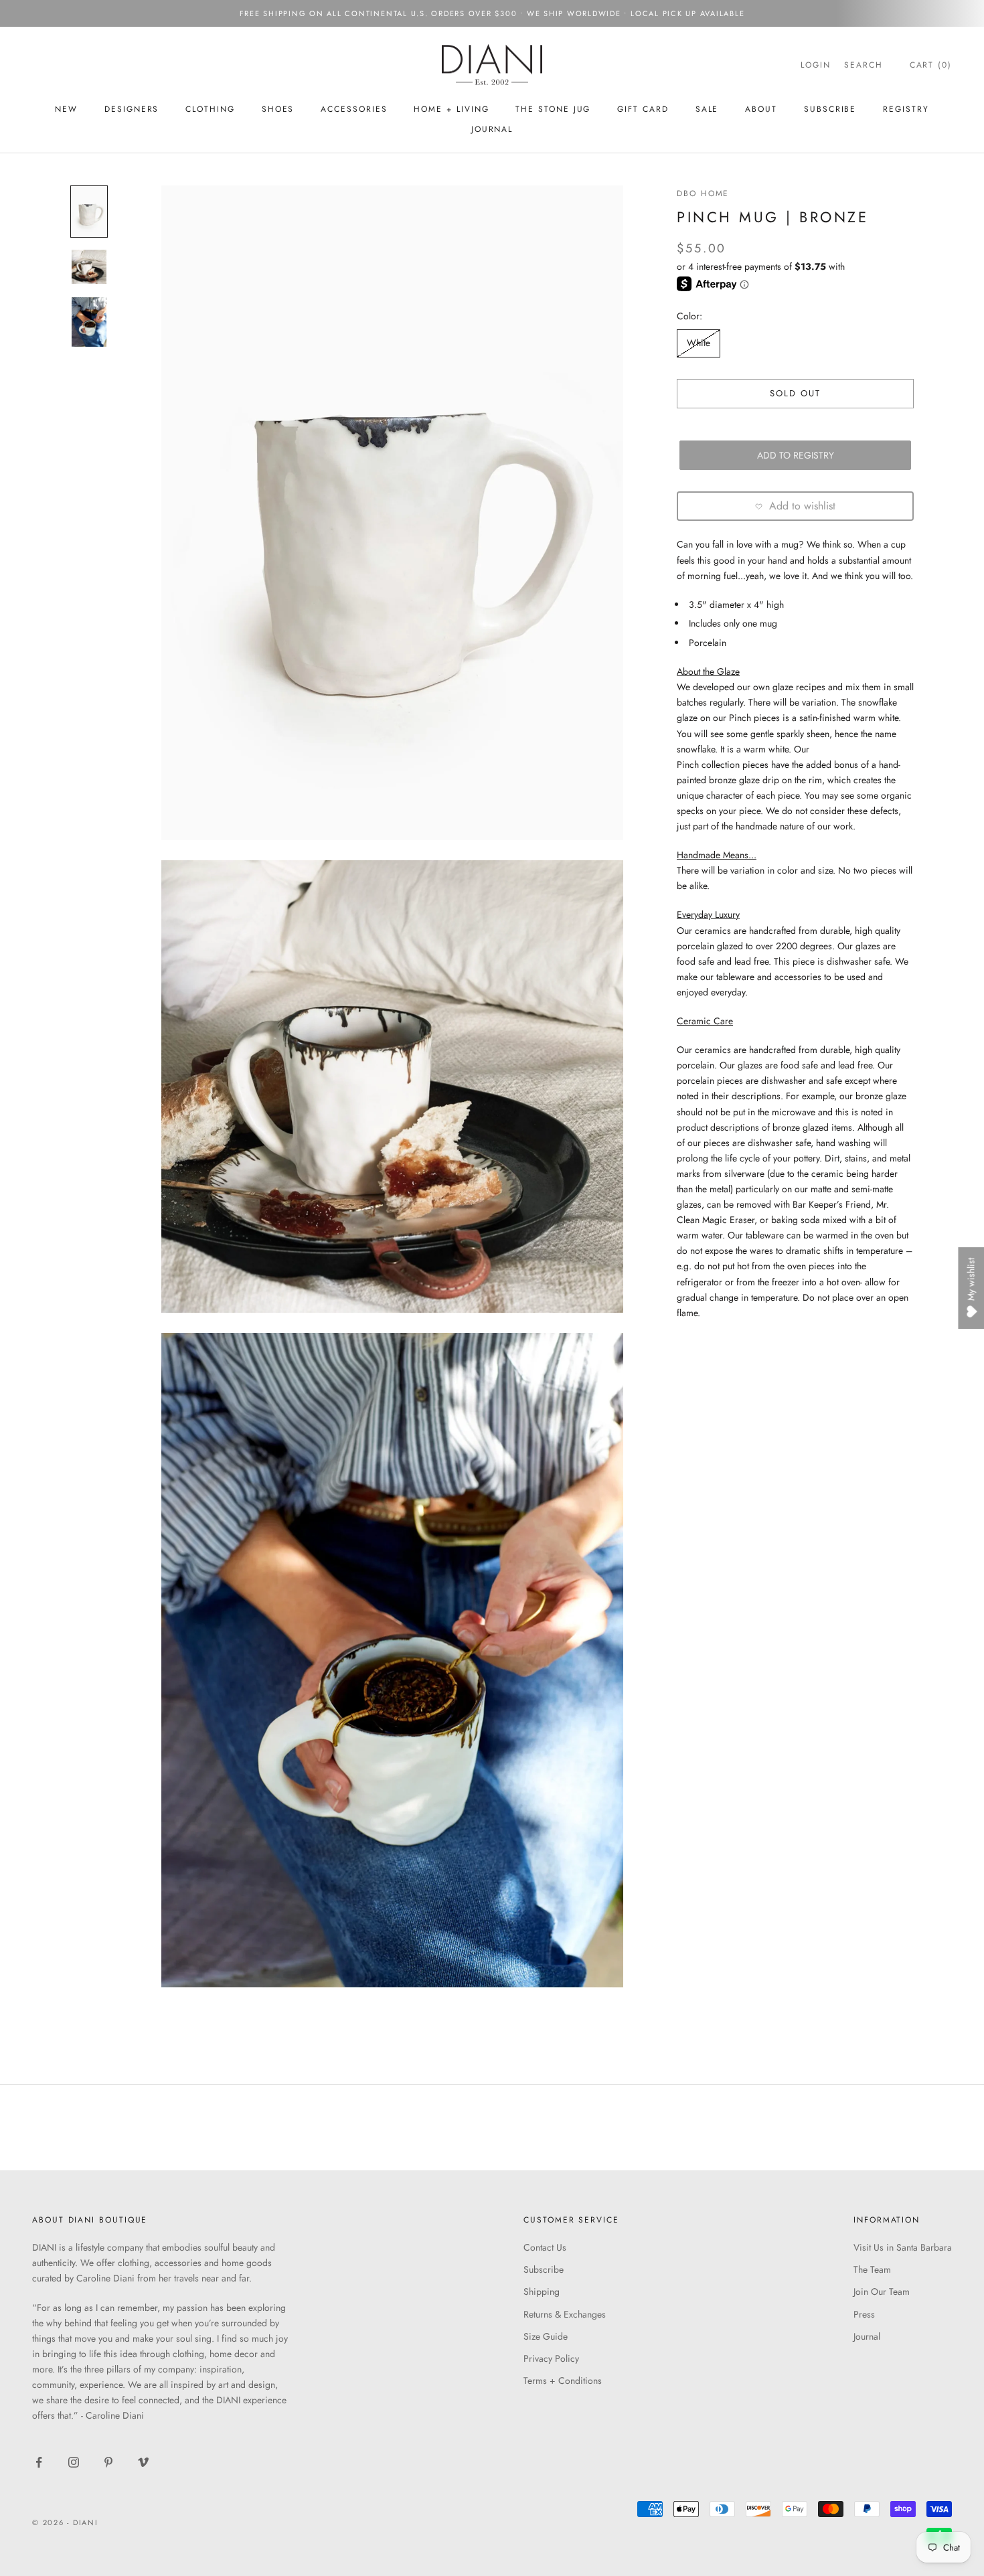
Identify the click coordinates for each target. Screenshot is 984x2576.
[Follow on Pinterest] (108, 2462)
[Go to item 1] (89, 212)
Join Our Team (882, 2291)
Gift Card (643, 109)
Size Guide (546, 2336)
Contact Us (545, 2247)
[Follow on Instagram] (74, 2462)
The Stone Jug (553, 109)
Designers (132, 109)
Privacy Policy (551, 2358)
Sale (707, 109)
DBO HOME (703, 193)
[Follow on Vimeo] (143, 2462)
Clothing (210, 109)
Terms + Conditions (563, 2381)
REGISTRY (906, 109)
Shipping (542, 2291)
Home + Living (451, 109)
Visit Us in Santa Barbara (903, 2247)
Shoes (278, 109)
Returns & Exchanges (565, 2314)
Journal (492, 129)
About (761, 109)
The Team (872, 2269)
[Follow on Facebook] (39, 2462)
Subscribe (544, 2269)
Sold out (796, 393)
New (66, 109)
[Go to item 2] (89, 267)
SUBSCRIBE (830, 109)
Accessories (354, 109)
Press (864, 2314)
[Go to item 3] (89, 322)
